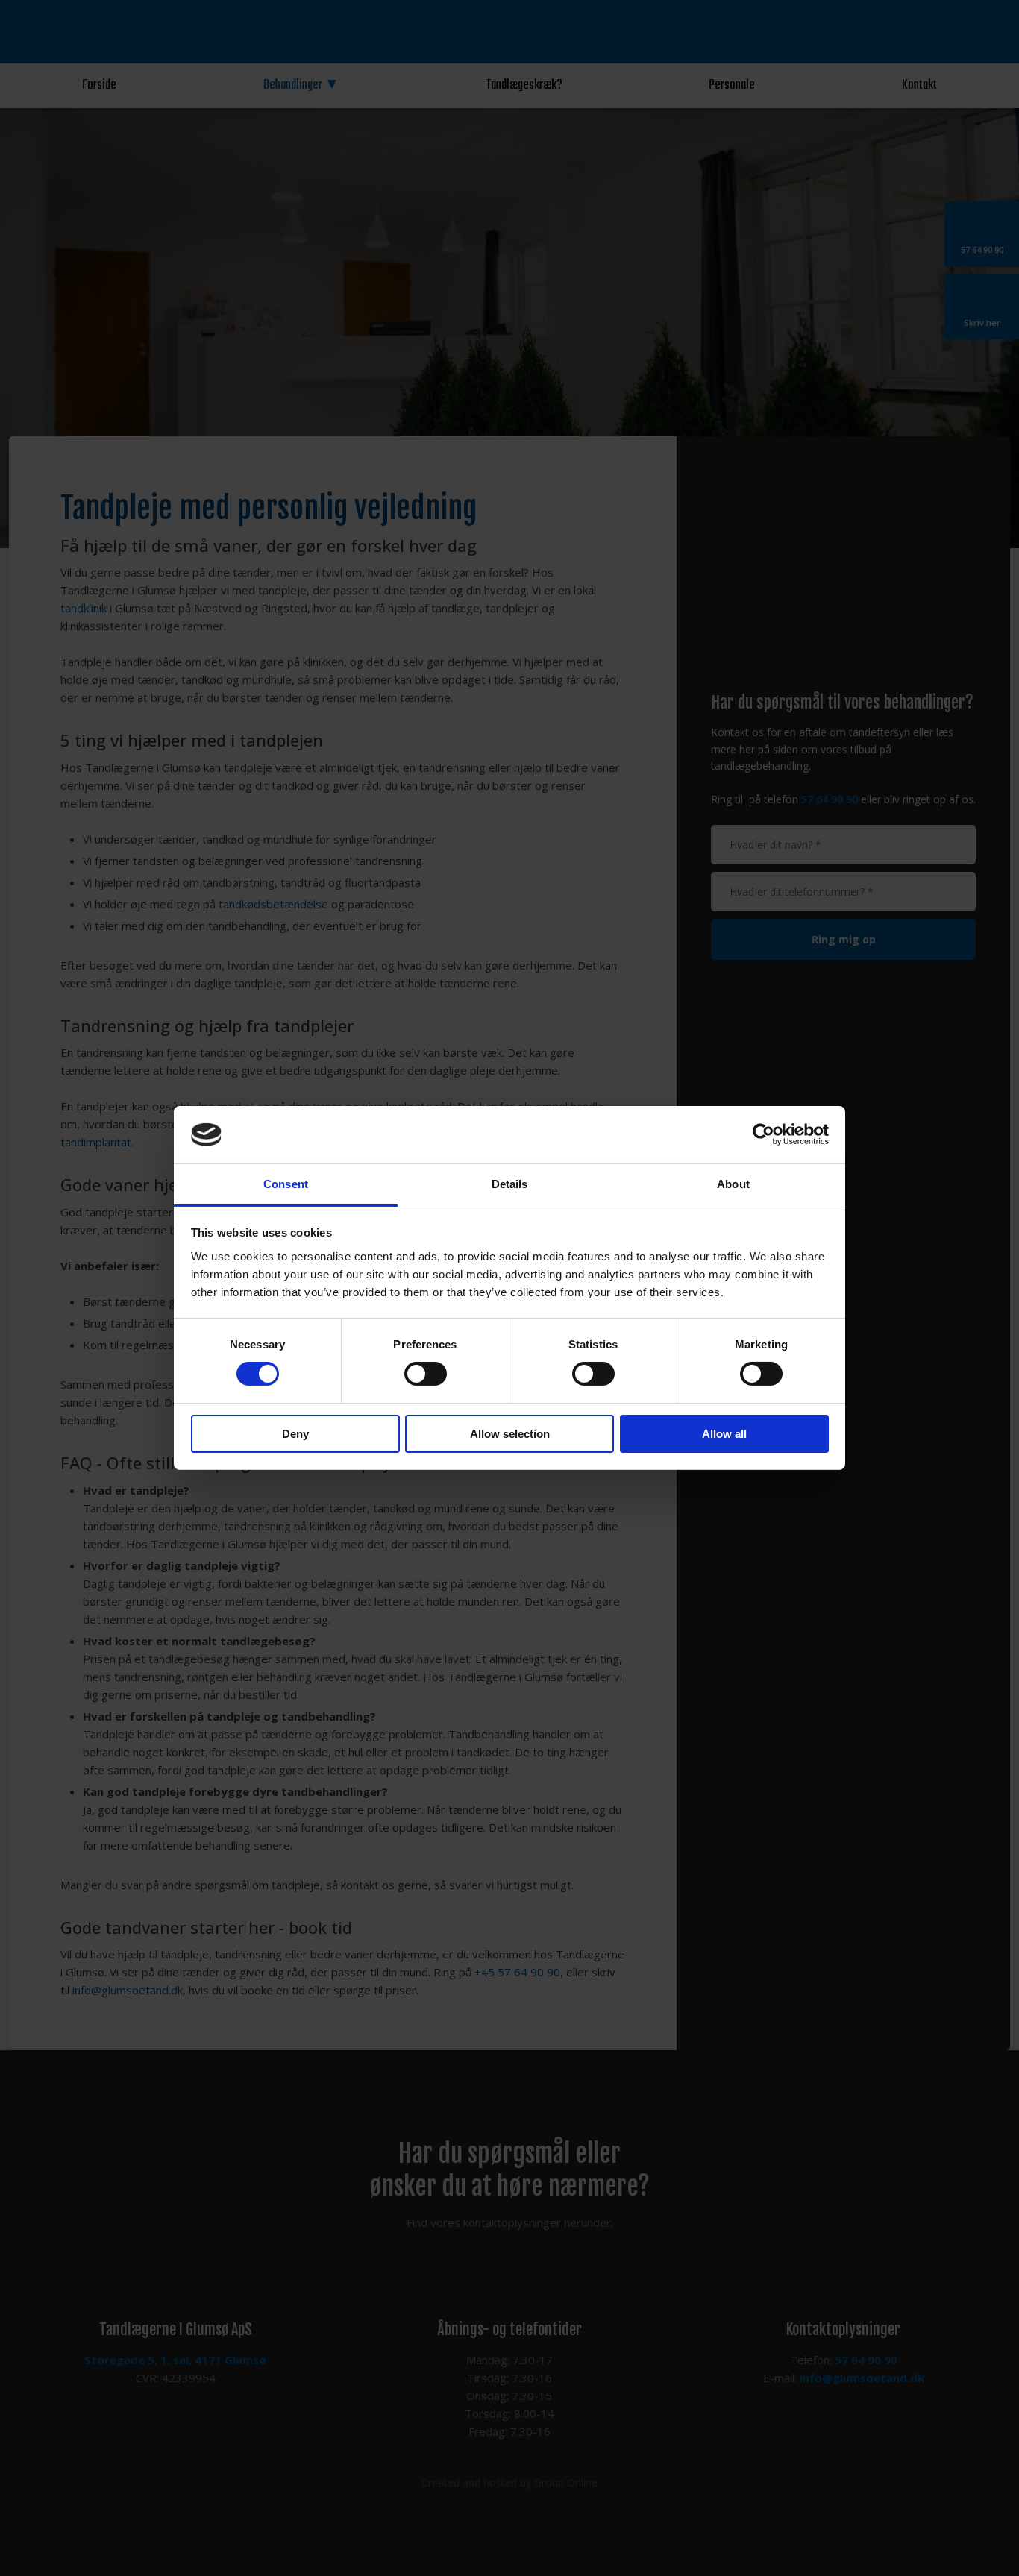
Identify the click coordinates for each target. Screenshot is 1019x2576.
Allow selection (510, 1434)
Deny (295, 1434)
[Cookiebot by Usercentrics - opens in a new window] (764, 1134)
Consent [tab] (286, 1184)
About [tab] (733, 1184)
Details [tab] (510, 1184)
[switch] (426, 1374)
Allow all (724, 1434)
